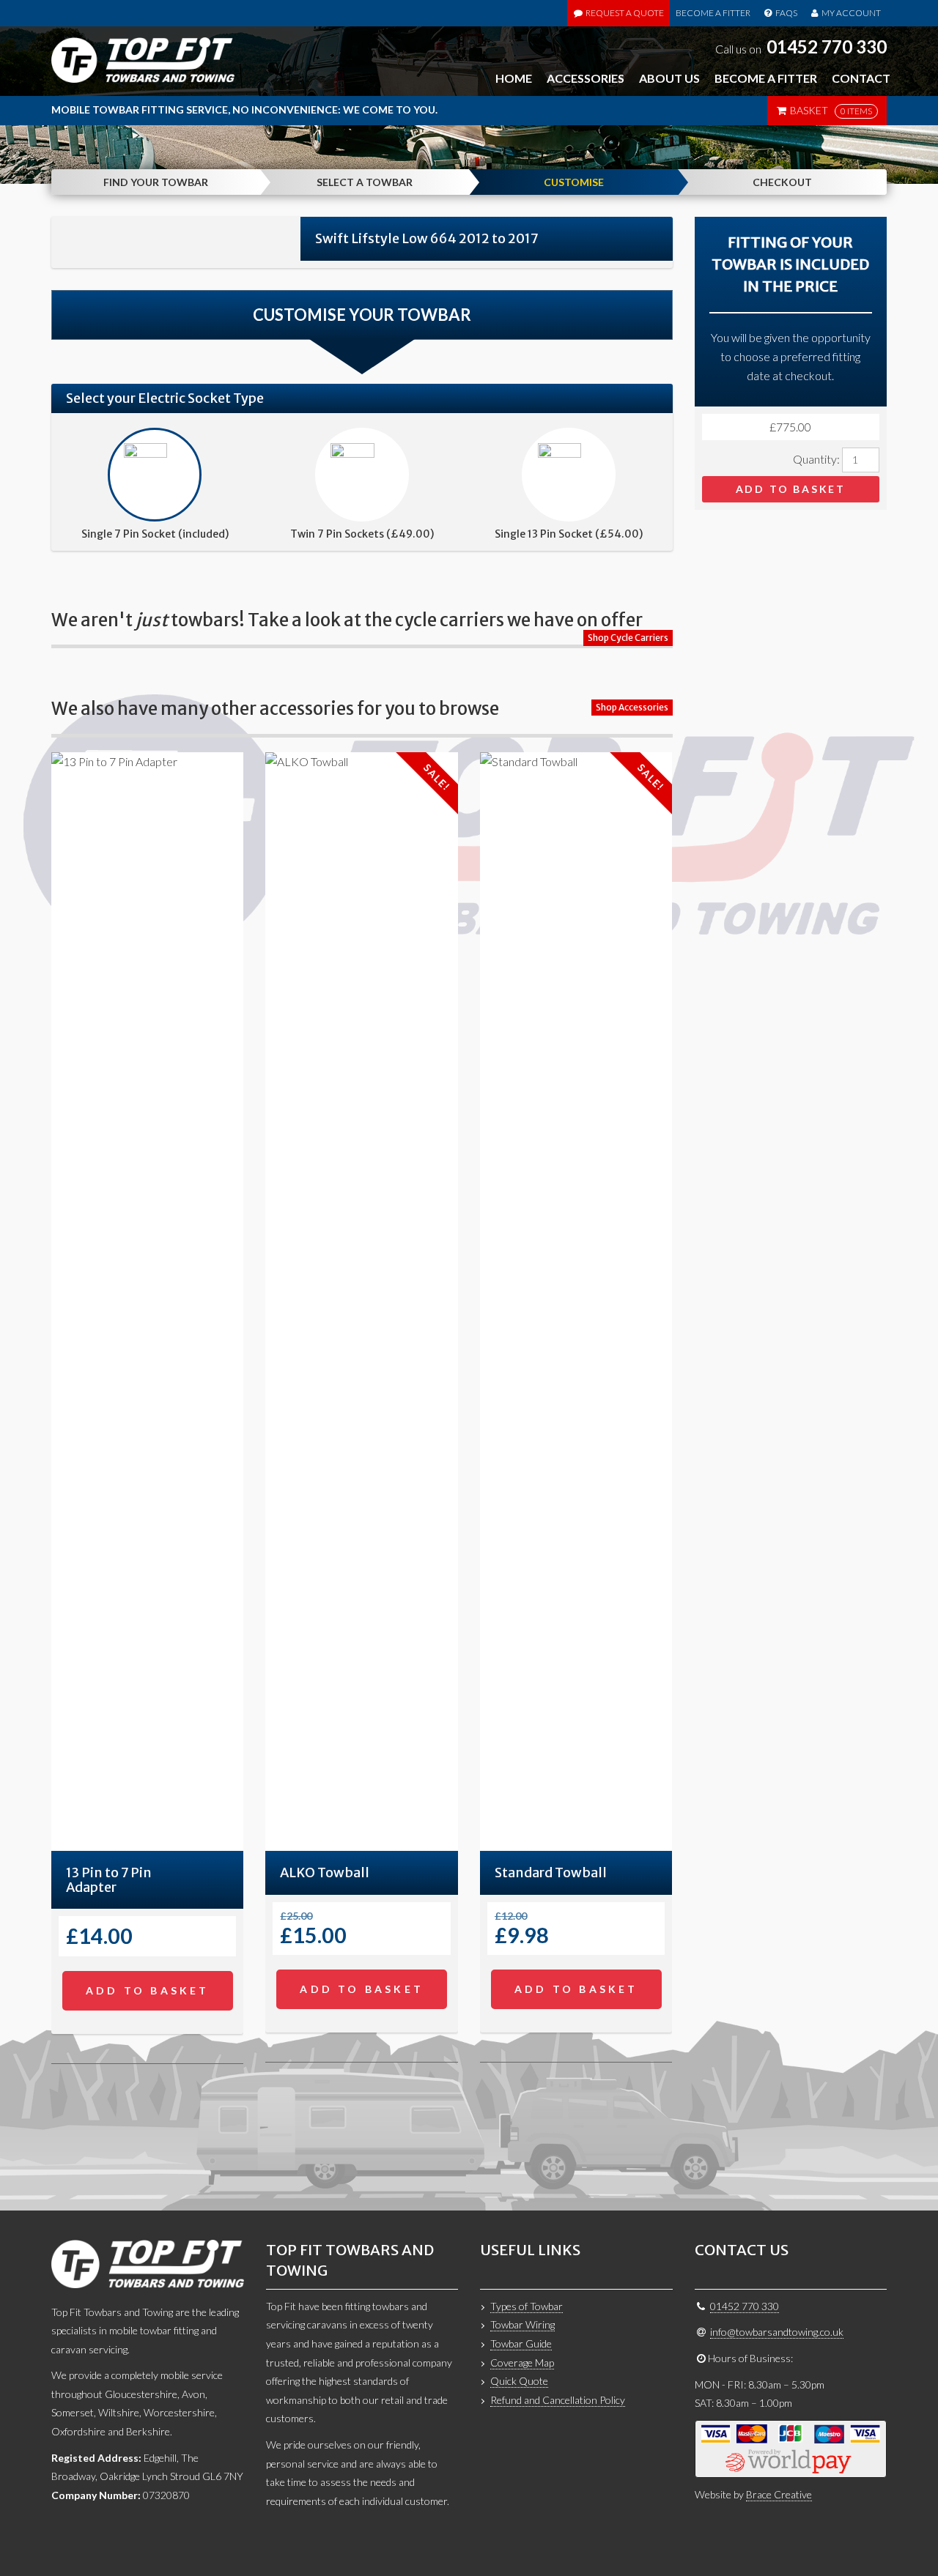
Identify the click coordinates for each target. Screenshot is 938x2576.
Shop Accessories (632, 707)
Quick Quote (519, 2381)
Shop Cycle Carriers (628, 638)
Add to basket (791, 489)
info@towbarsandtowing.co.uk (777, 2332)
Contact (861, 78)
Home (514, 78)
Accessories (586, 78)
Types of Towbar (527, 2306)
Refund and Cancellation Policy (558, 2400)
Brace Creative (779, 2494)
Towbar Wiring (522, 2324)
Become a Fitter (713, 13)
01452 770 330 (827, 47)
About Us (669, 78)
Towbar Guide (521, 2343)
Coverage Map (522, 2362)
